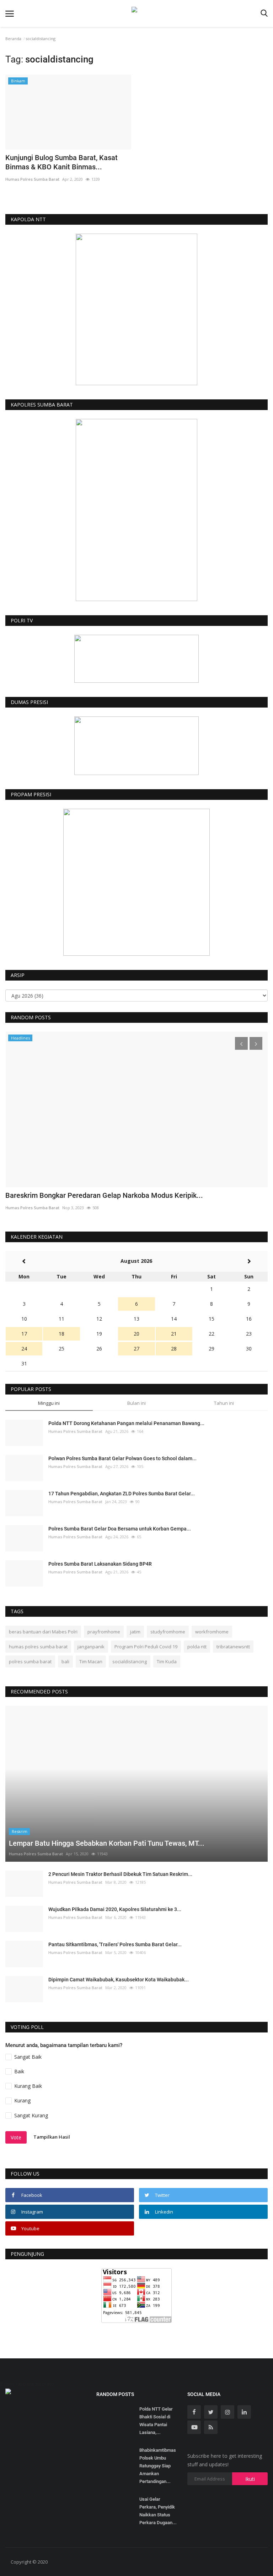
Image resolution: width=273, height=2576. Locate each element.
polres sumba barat (30, 1661)
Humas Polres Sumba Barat (32, 179)
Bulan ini (136, 1403)
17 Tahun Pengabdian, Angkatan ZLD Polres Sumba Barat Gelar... (122, 1494)
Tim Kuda (167, 1661)
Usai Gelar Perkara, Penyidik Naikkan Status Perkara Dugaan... (158, 2511)
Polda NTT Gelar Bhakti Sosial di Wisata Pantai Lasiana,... (156, 2421)
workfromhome (212, 1632)
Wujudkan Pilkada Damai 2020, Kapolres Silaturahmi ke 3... (115, 1909)
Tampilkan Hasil (52, 2137)
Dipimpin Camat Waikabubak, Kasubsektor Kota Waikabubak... (119, 1980)
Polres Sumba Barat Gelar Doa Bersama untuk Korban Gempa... (120, 1529)
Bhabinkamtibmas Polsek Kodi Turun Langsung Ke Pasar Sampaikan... (117, 1195)
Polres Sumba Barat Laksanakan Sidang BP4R (100, 1564)
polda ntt (197, 1647)
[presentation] (241, 1043)
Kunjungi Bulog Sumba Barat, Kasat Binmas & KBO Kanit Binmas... (61, 162)
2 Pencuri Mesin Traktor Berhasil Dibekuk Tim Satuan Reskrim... (120, 1874)
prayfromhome (104, 1632)
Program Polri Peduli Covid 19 (146, 1647)
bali (65, 1661)
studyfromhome (168, 1632)
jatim (135, 1632)
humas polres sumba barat (38, 1647)
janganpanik (91, 1647)
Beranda (13, 39)
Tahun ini (224, 1403)
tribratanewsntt (233, 1647)
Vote (16, 2137)
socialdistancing (130, 1661)
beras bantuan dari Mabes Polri (43, 1632)
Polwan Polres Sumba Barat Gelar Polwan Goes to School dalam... (122, 1458)
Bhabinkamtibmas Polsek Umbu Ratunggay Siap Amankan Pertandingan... (158, 2466)
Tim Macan (91, 1661)
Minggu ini (49, 1403)
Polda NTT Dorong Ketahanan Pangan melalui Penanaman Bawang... (126, 1423)
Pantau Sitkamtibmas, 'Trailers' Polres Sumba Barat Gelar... (115, 1944)
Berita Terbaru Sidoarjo (27, 2384)
